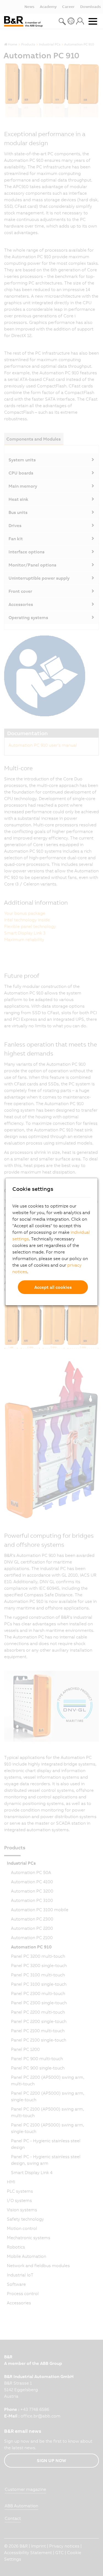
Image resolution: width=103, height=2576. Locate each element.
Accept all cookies (53, 1287)
